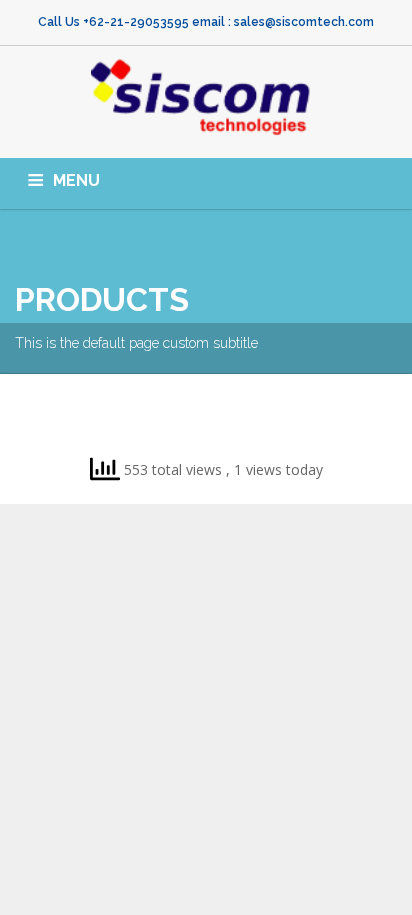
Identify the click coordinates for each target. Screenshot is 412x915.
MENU (76, 180)
